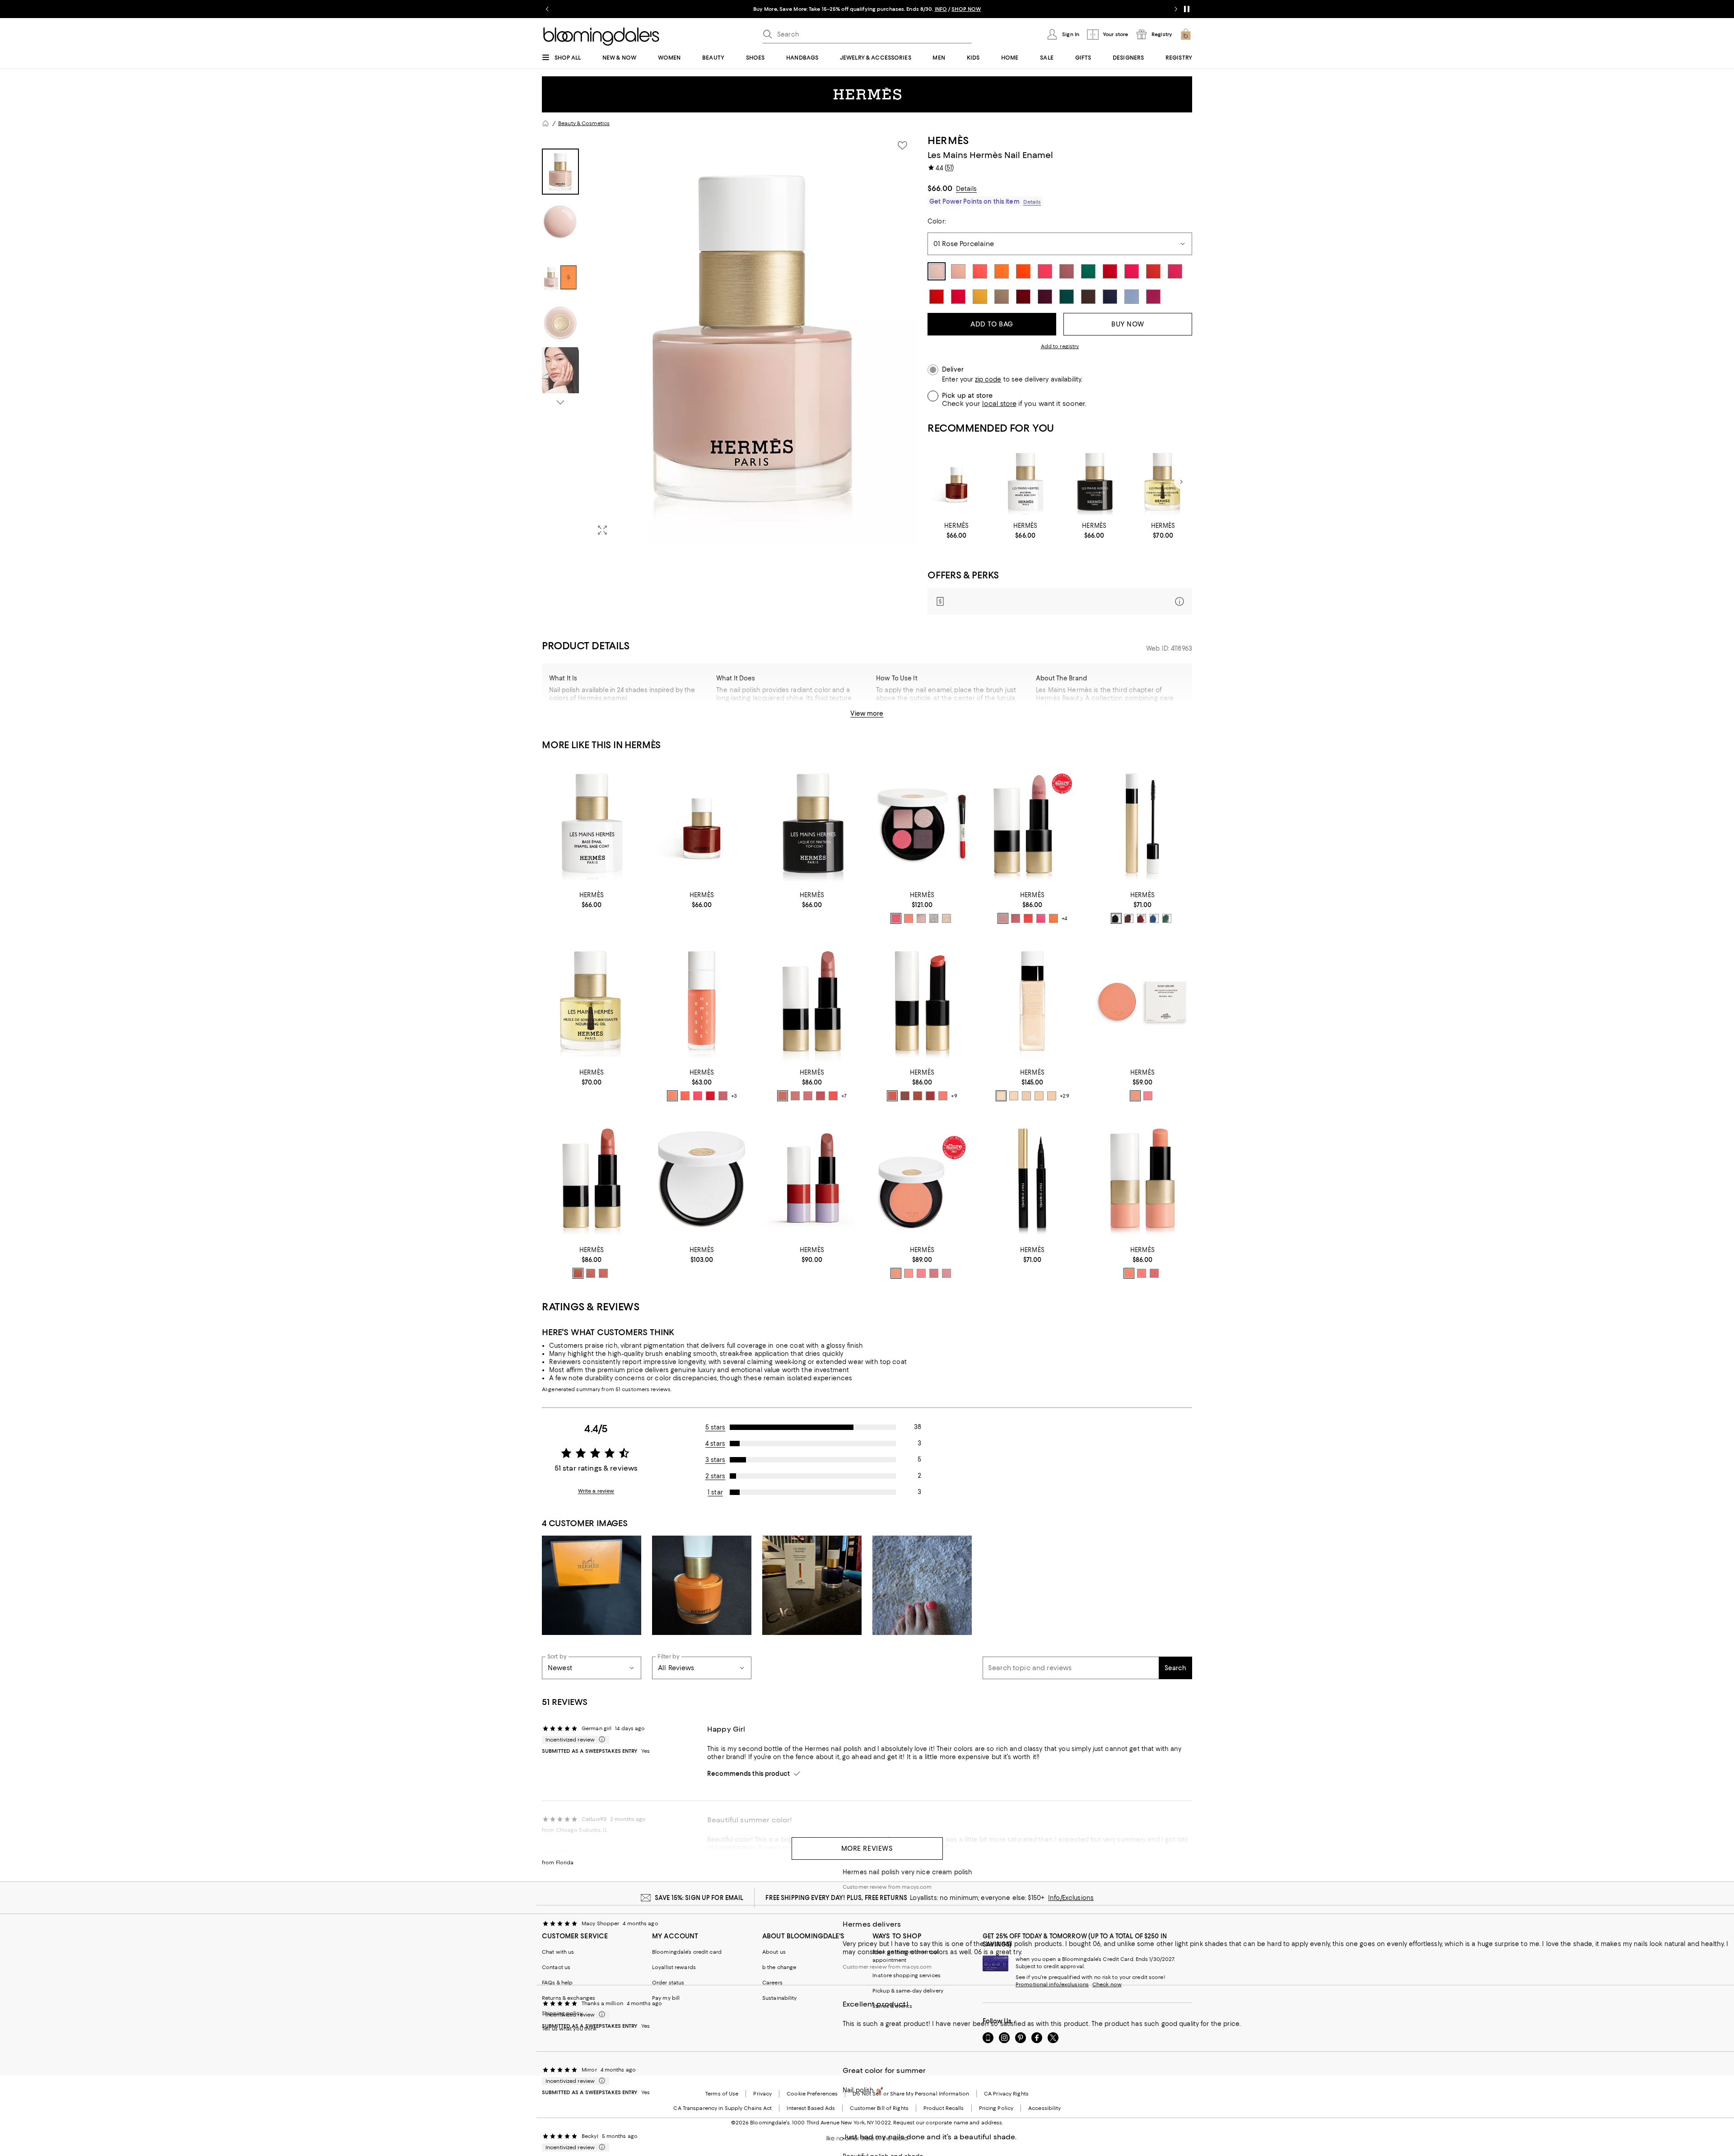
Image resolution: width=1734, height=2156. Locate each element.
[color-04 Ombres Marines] (921, 918)
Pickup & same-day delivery (908, 1991)
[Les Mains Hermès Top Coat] (1094, 482)
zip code (988, 380)
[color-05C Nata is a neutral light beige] (1001, 1096)
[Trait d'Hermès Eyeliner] (1032, 1178)
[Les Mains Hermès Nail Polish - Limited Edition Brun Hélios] (957, 482)
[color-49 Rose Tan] (1154, 1273)
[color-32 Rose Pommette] (1148, 1096)
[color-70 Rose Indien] (1041, 918)
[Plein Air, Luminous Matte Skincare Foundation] (1032, 1001)
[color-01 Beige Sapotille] (672, 1096)
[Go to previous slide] (547, 9)
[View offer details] (1060, 601)
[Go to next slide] (1176, 9)
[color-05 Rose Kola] (723, 1096)
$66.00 (940, 188)
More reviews (867, 1849)
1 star (715, 1492)
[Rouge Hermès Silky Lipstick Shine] (922, 1001)
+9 (954, 1096)
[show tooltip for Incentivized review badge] (600, 1740)
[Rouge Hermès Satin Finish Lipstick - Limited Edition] (812, 1178)
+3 (734, 1096)
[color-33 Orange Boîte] (1053, 918)
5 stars (716, 1427)
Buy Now (1128, 324)
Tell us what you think (569, 2029)
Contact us (556, 1967)
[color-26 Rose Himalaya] (943, 1096)
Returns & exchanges (569, 1998)
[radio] (896, 918)
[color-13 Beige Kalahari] (795, 1096)
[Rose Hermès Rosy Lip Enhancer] (1142, 1178)
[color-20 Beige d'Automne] (783, 1096)
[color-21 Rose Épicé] (820, 1096)
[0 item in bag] (1186, 34)
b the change (779, 1967)
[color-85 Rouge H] (1142, 918)
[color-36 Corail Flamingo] (833, 1096)
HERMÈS (948, 140)
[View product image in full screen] (602, 530)
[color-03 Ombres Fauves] (909, 918)
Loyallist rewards (674, 1967)
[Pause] (1187, 9)
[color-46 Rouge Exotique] (1028, 918)
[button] (729, 338)
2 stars (716, 1476)
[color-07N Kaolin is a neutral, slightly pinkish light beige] (1014, 1096)
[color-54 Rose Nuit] (934, 1273)
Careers (772, 1983)
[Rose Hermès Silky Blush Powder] (922, 1178)
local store (999, 404)
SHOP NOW (966, 9)
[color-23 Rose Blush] (909, 1273)
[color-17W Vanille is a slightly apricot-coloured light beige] (1052, 1096)
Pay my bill (666, 1998)
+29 (1064, 1096)
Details (966, 189)
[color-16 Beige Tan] (905, 1096)
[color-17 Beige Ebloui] (603, 1273)
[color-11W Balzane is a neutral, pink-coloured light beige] (1026, 1096)
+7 (844, 1096)
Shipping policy (562, 2013)
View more (867, 713)
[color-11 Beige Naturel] (1003, 918)
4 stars (715, 1444)
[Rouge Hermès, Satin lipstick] (812, 1001)
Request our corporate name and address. (948, 2123)
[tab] (560, 172)
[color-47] (591, 1273)
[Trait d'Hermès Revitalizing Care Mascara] (1142, 823)
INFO (941, 9)
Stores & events (892, 2006)
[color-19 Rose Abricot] (1135, 1096)
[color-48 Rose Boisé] (1016, 918)
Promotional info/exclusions (1052, 1984)
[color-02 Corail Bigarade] (685, 1096)
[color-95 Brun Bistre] (1129, 918)
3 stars (716, 1460)
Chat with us (558, 1952)
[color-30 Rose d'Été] (1142, 1273)
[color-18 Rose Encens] (808, 1096)
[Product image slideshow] (753, 338)
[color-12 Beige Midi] (892, 1096)
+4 (1064, 918)
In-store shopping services (907, 1975)
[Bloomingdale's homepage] (545, 123)
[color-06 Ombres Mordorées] (946, 918)
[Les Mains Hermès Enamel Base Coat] (1025, 482)
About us (774, 1952)
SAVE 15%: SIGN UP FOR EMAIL (699, 1898)
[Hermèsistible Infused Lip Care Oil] (702, 1001)
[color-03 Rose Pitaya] (698, 1096)
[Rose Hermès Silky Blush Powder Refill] (1142, 1001)
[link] (957, 531)
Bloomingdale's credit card (687, 1952)
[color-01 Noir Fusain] (1116, 918)
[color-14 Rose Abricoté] (1129, 1273)
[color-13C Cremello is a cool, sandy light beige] (1039, 1096)
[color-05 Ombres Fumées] (934, 918)
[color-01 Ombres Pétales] (896, 918)
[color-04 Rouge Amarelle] (710, 1096)
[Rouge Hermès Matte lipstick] (1032, 823)
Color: (937, 221)
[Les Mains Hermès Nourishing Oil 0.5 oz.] (1163, 482)
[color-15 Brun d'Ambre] (918, 1096)
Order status (668, 1983)
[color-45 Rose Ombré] (946, 1273)
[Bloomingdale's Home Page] (601, 37)
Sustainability (780, 1998)
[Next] (1181, 482)
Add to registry (1060, 346)
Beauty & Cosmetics (584, 123)
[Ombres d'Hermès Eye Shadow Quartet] (922, 823)
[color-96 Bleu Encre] (1154, 918)
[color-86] (578, 1273)
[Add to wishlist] (902, 145)
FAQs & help (557, 1983)
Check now (1107, 1984)
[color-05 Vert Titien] (1167, 918)
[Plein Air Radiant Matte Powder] (702, 1178)
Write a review (596, 1491)
